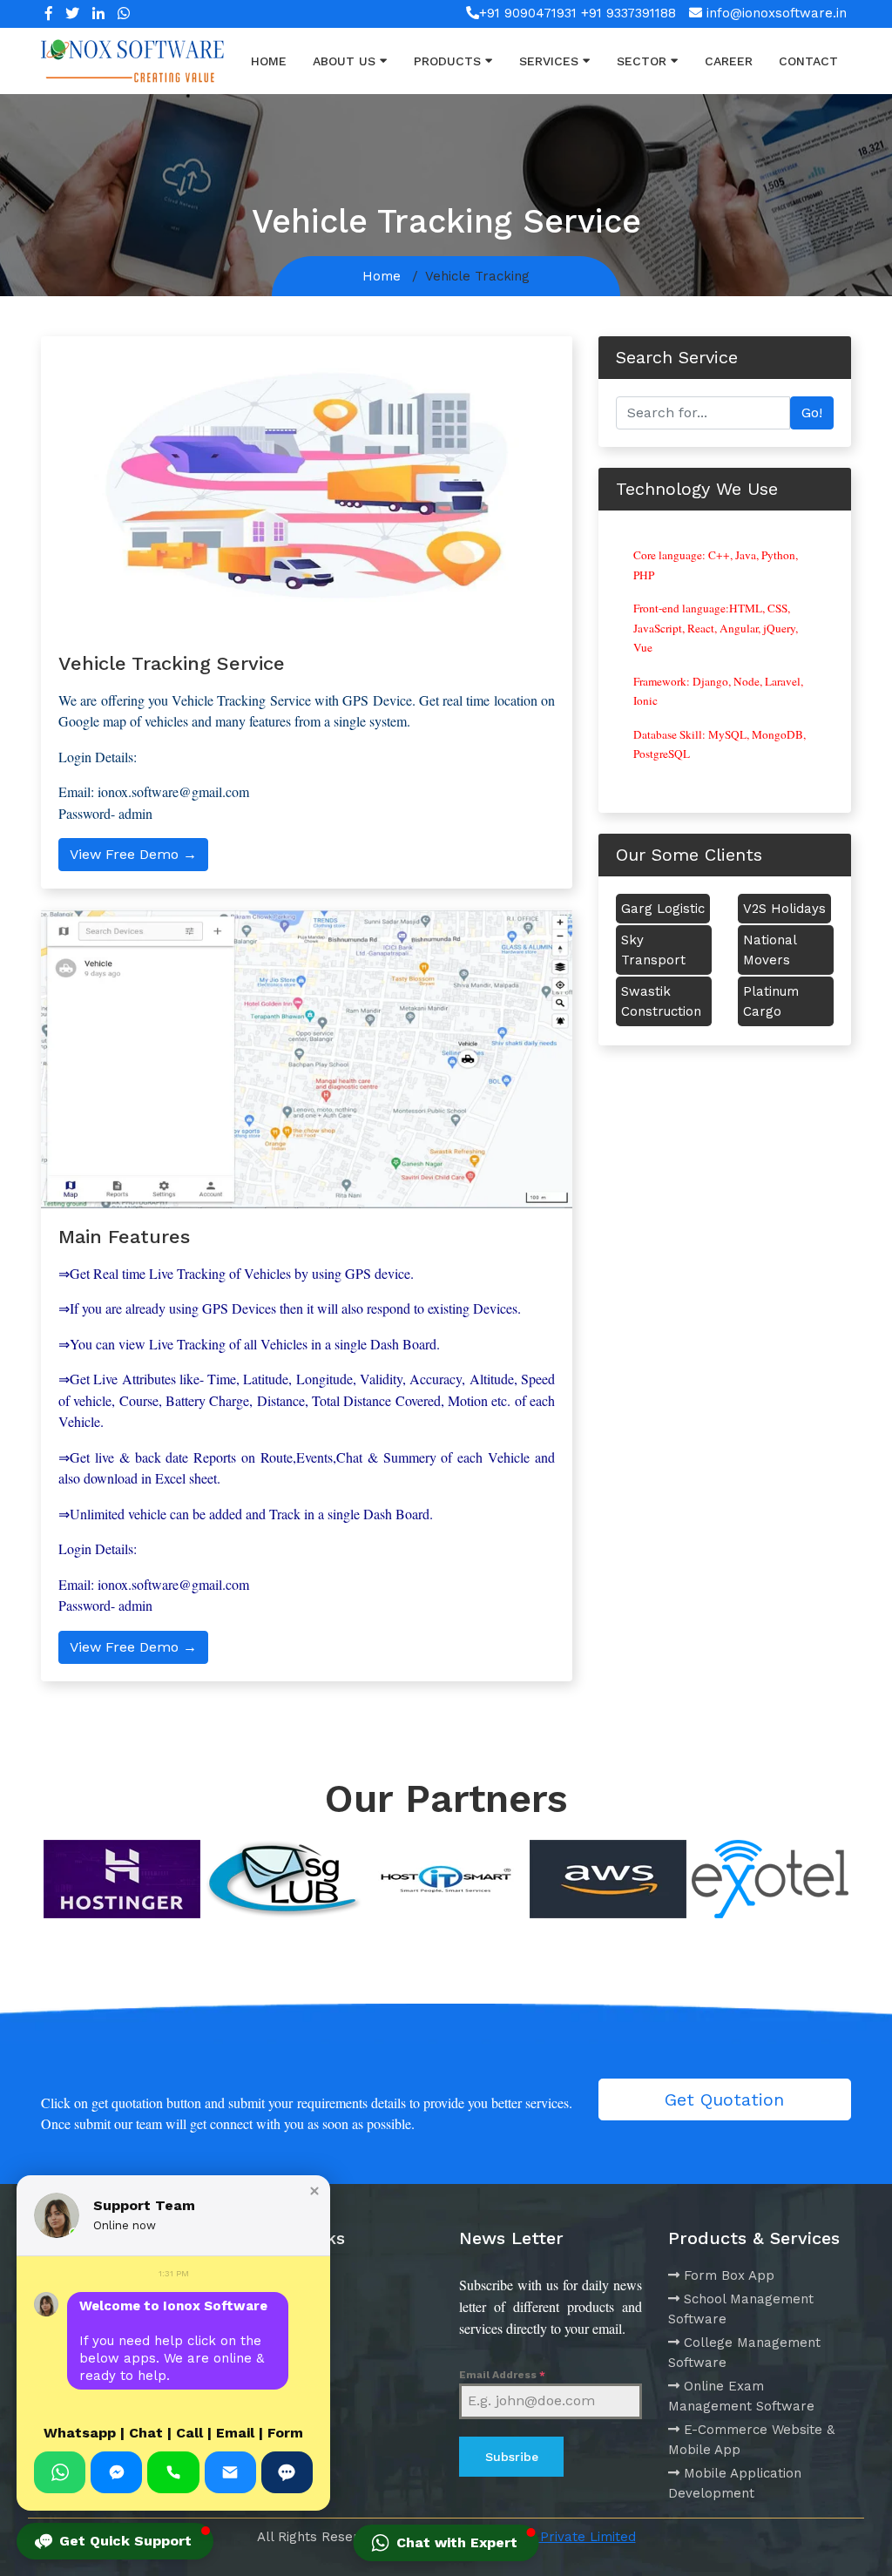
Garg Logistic (663, 909)
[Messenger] (116, 2472)
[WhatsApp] (60, 2472)
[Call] (173, 2472)
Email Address (502, 2375)
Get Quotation (724, 2099)
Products (447, 61)
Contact (808, 61)
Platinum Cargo (771, 1001)
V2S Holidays (784, 909)
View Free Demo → (133, 854)
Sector (642, 61)
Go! (812, 412)
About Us (344, 61)
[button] (314, 2191)
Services (549, 61)
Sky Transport (653, 950)
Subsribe (512, 2457)
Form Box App (729, 2275)
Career (729, 61)
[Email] (230, 2472)
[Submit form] (287, 2472)
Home (269, 61)
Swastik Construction (661, 1001)
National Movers (770, 950)
